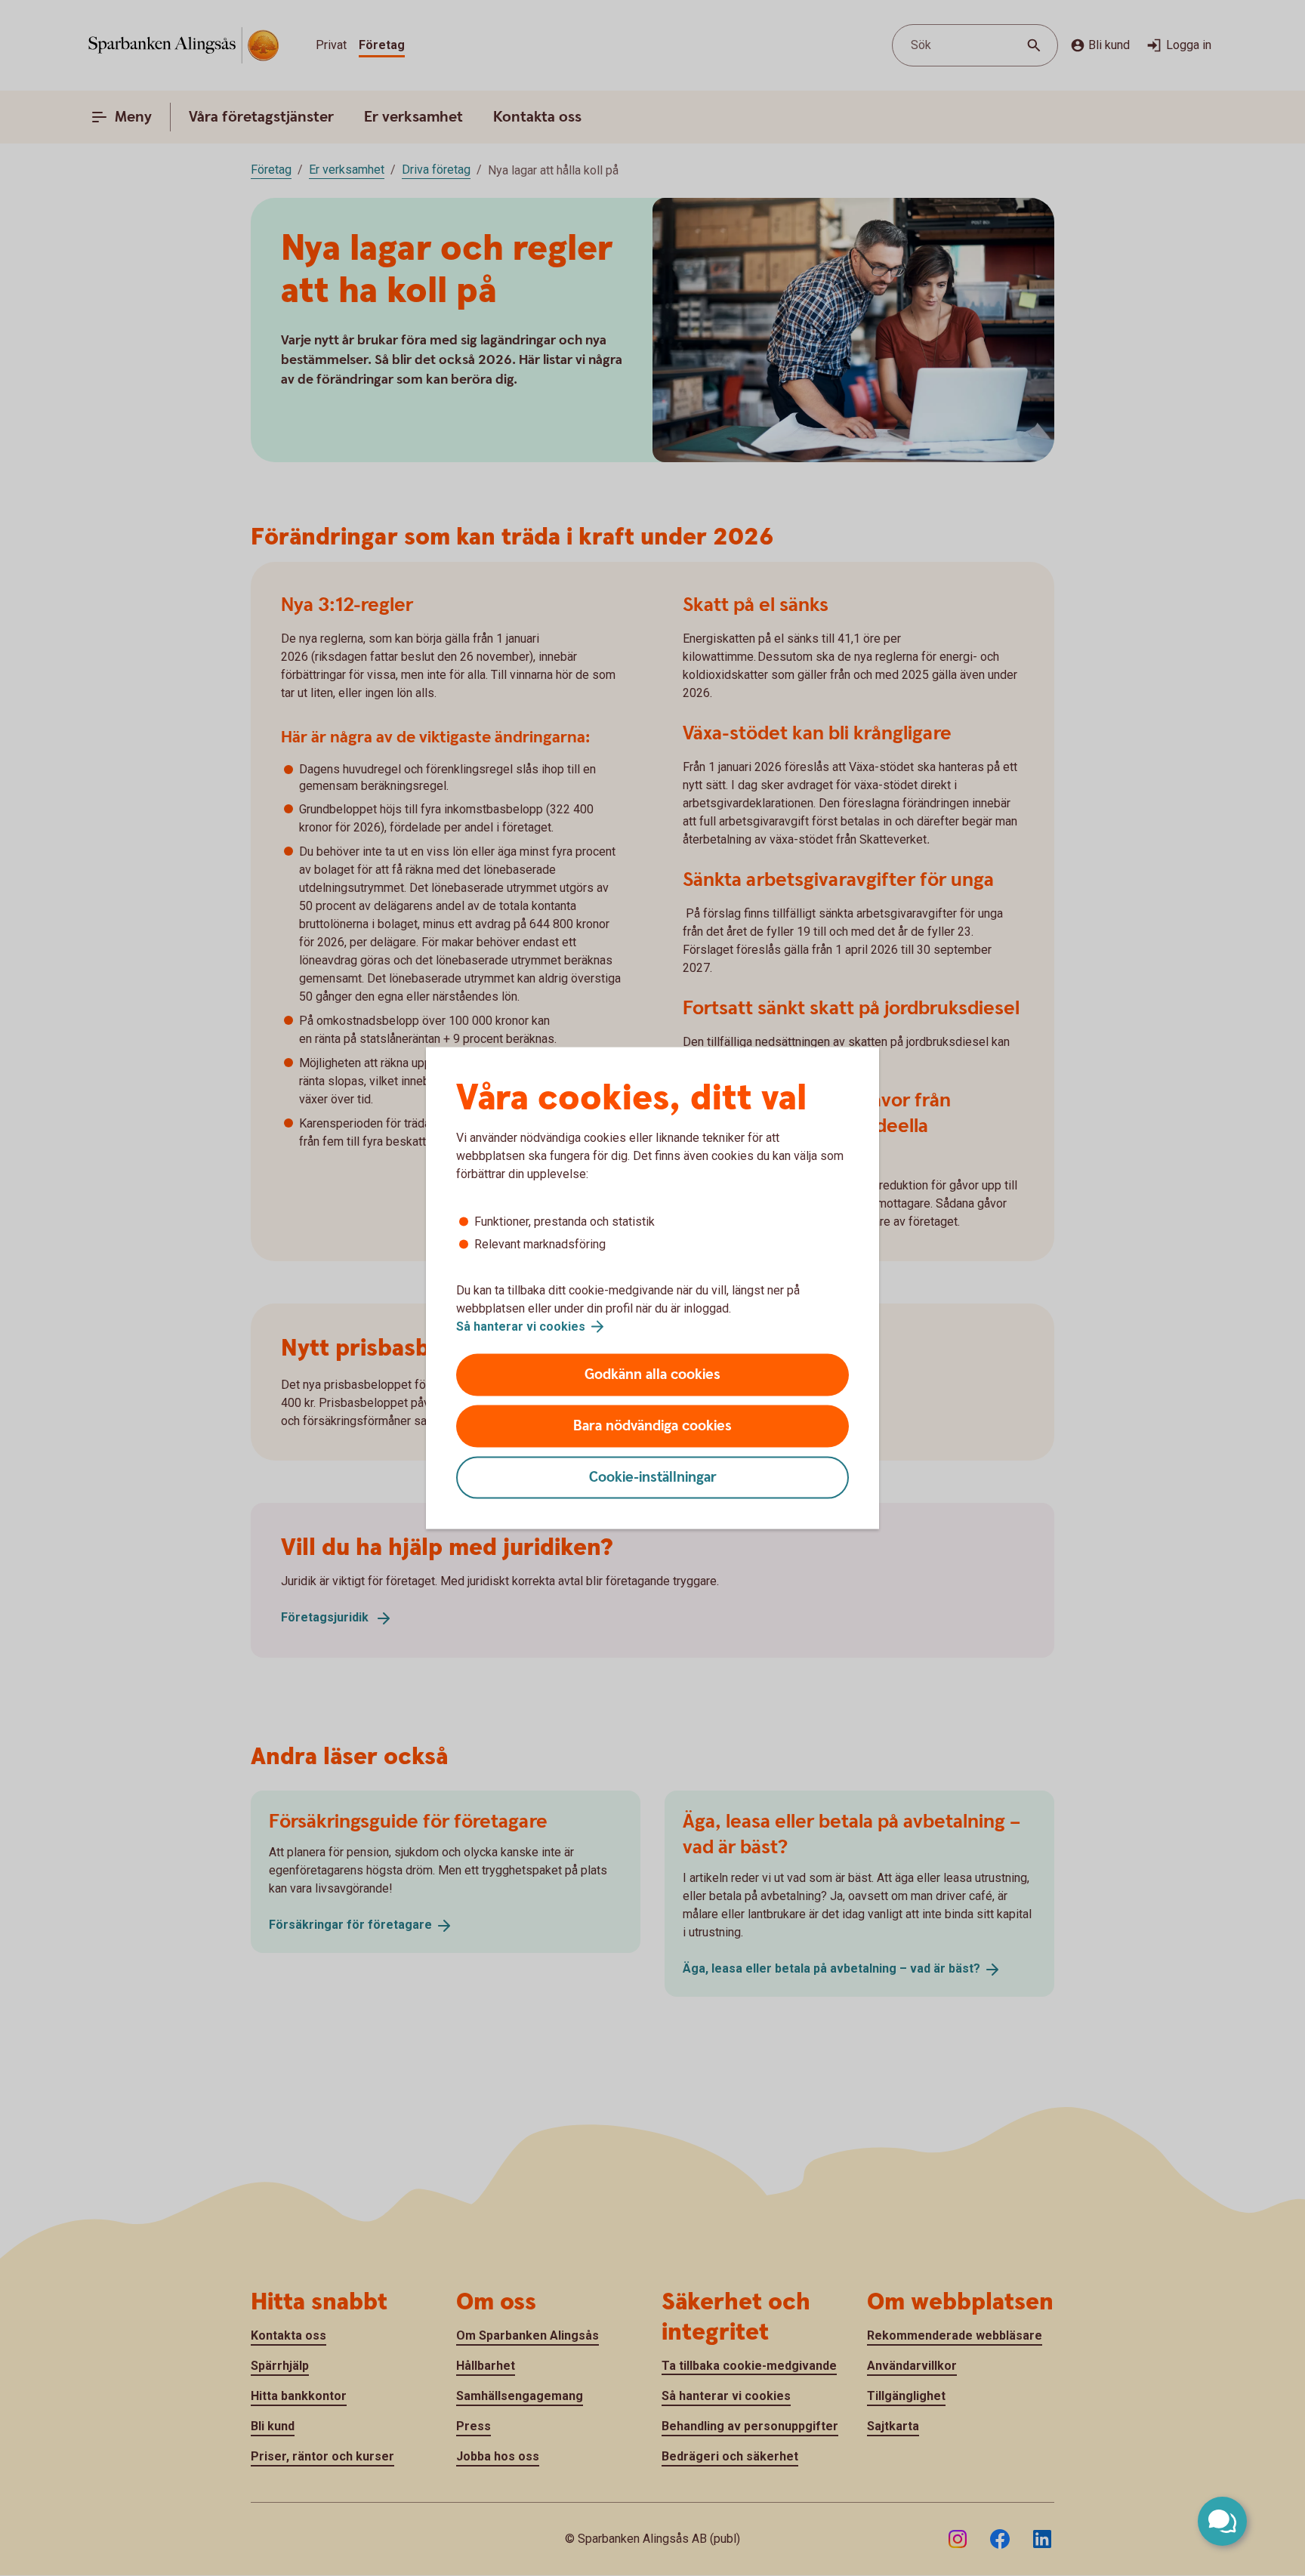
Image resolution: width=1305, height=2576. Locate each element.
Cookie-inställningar (653, 1478)
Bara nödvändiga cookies (652, 1426)
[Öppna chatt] (1222, 2521)
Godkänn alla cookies (652, 1375)
